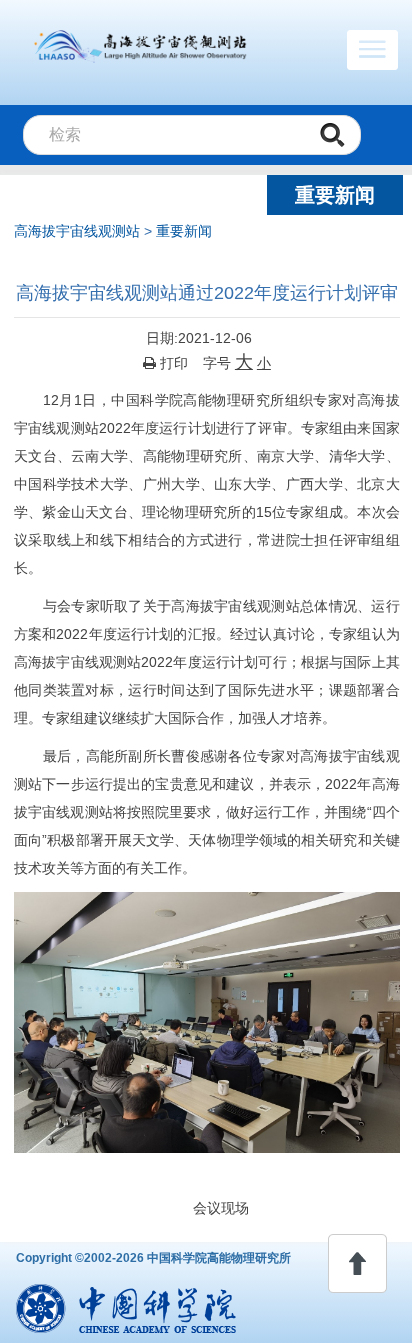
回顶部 (357, 1263)
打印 (172, 363)
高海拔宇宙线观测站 (77, 231)
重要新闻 (184, 231)
